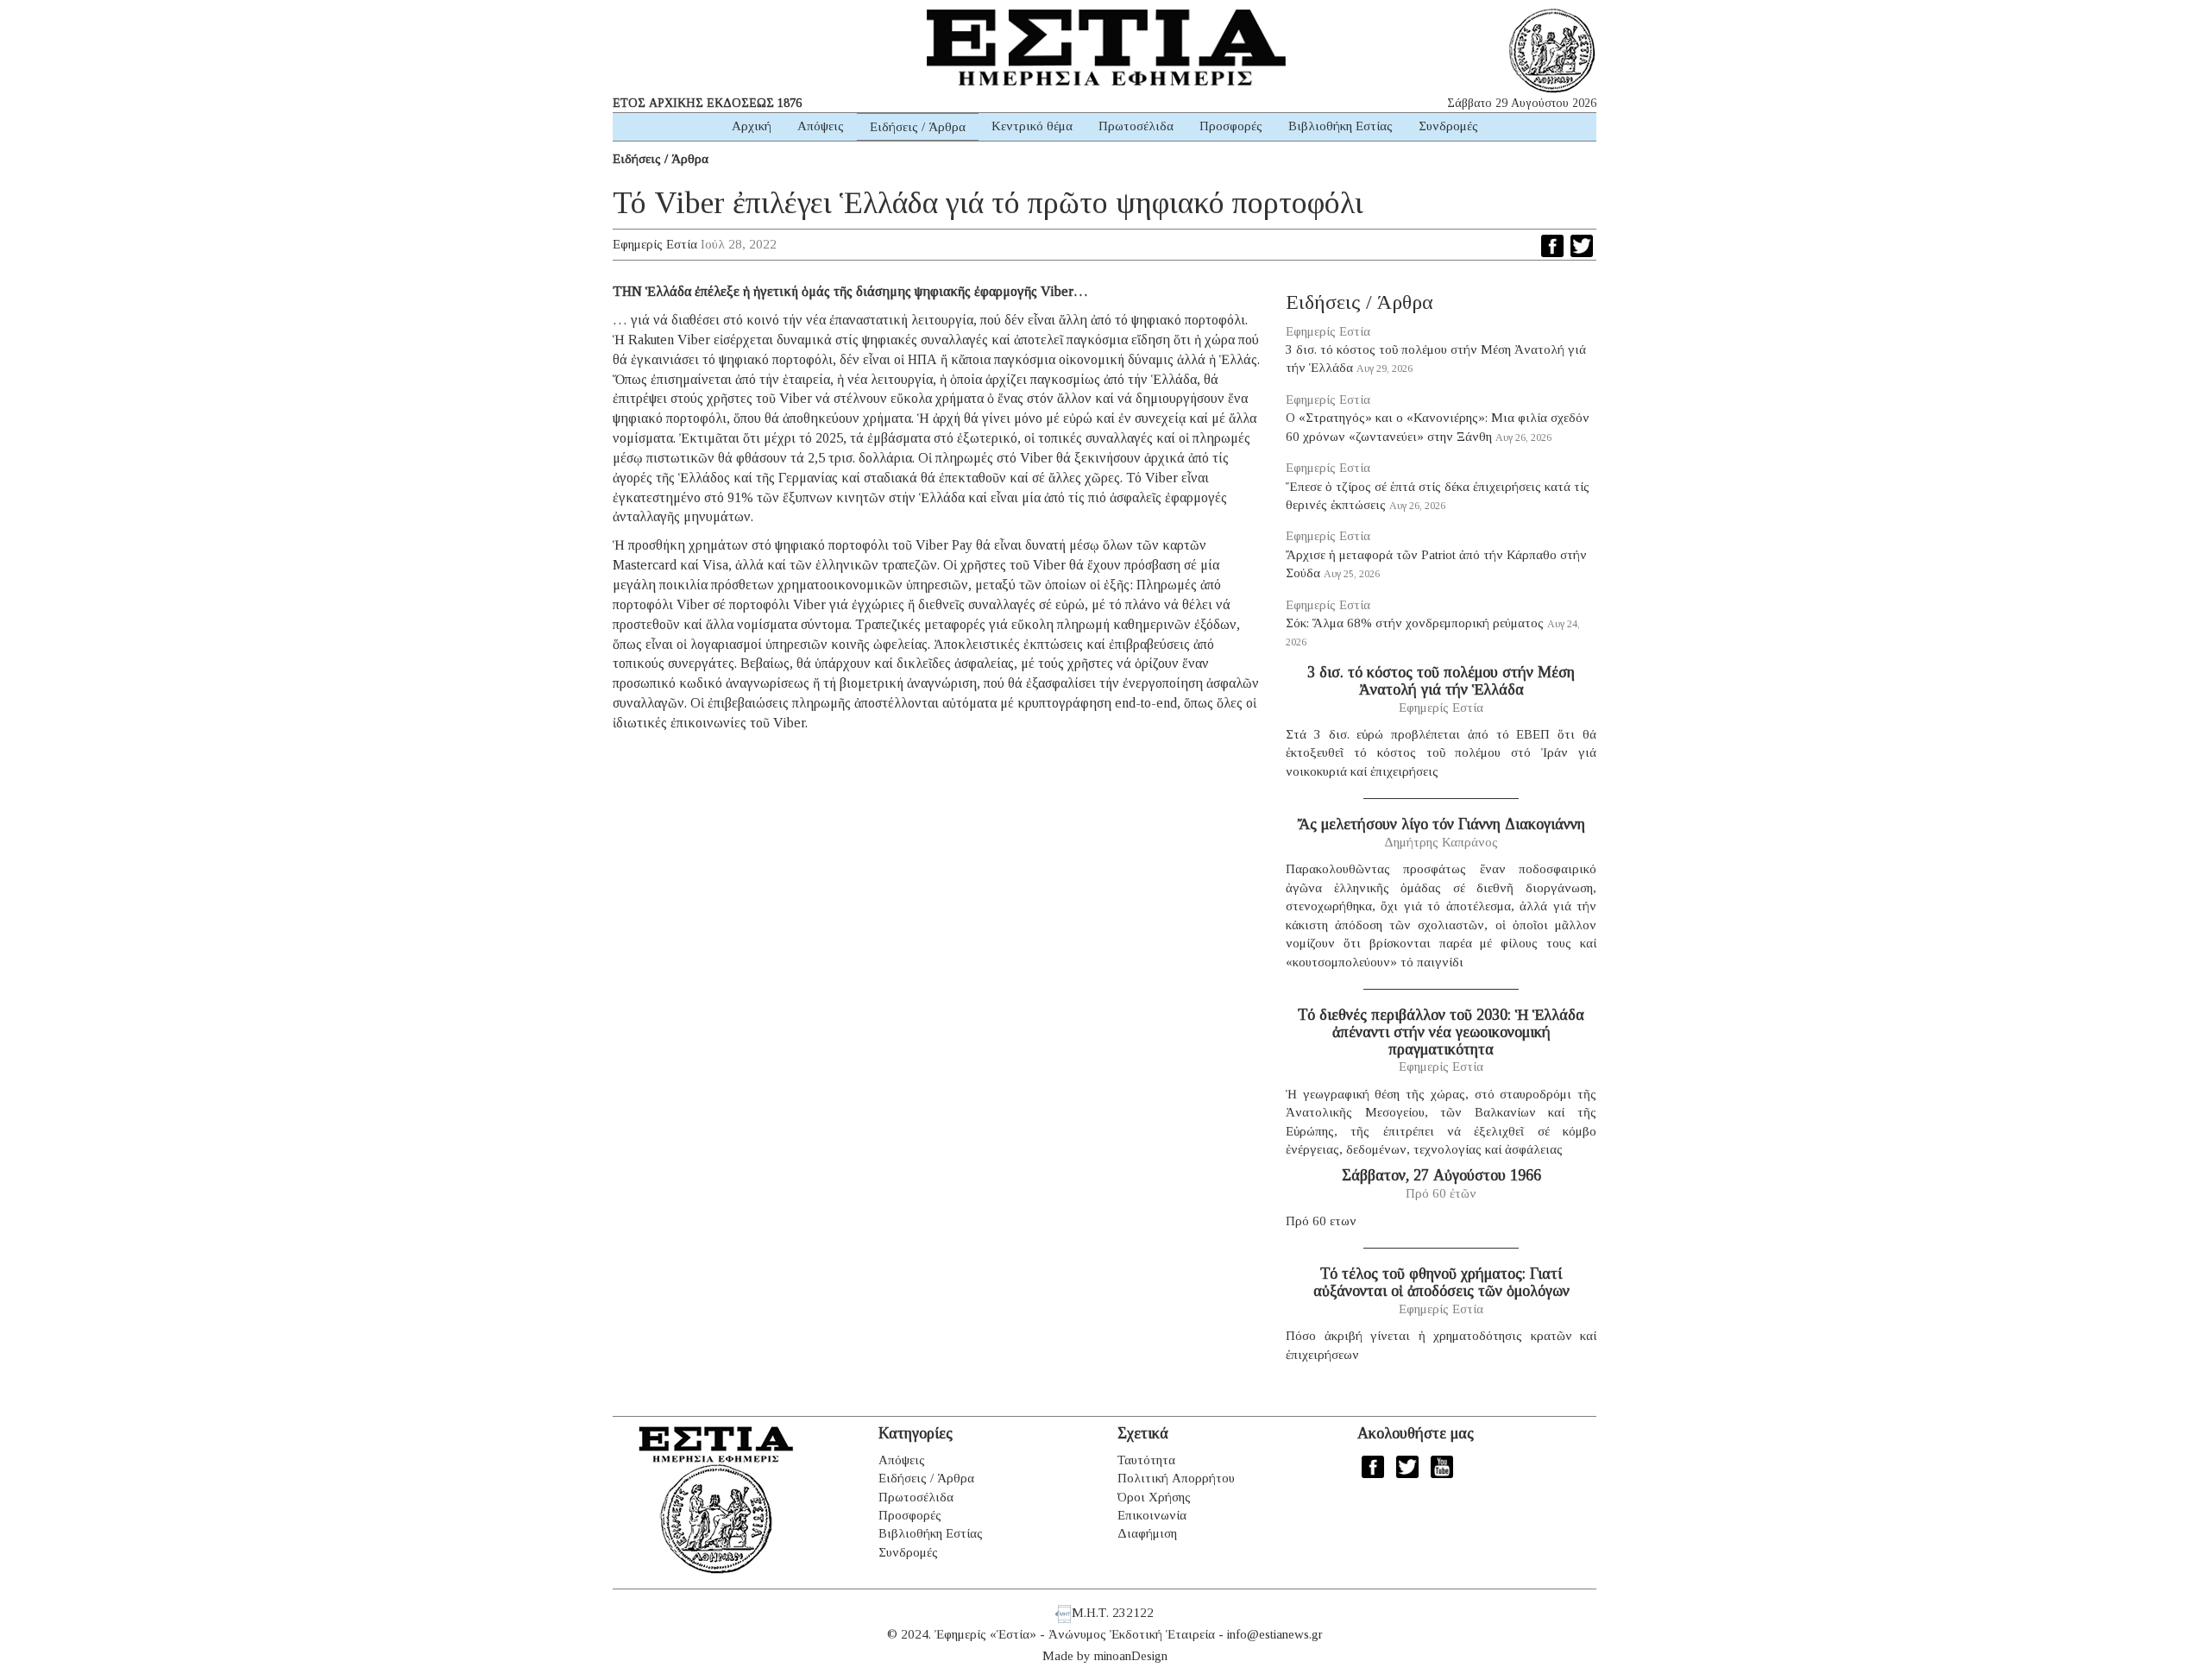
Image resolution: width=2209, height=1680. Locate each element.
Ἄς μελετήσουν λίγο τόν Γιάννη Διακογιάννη (1441, 824)
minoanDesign (1131, 1656)
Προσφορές (1231, 126)
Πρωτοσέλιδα (1136, 126)
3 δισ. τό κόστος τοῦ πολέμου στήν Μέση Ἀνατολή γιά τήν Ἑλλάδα (1441, 681)
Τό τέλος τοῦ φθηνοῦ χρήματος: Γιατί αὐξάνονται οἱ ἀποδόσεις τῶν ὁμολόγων (1441, 1282)
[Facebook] (1552, 246)
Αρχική (752, 126)
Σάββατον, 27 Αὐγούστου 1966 (1441, 1175)
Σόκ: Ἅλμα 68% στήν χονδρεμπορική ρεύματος (1415, 623)
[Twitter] (1582, 246)
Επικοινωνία (1152, 1515)
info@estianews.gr (1275, 1634)
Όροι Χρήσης (1154, 1497)
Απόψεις (821, 126)
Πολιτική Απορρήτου (1176, 1478)
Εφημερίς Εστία (655, 244)
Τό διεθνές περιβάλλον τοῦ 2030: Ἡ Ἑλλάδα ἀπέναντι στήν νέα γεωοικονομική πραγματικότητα (1441, 1032)
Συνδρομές (1448, 126)
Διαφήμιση (1147, 1533)
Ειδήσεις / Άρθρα (918, 127)
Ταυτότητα (1146, 1460)
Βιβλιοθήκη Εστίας (1341, 126)
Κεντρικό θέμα (1032, 126)
